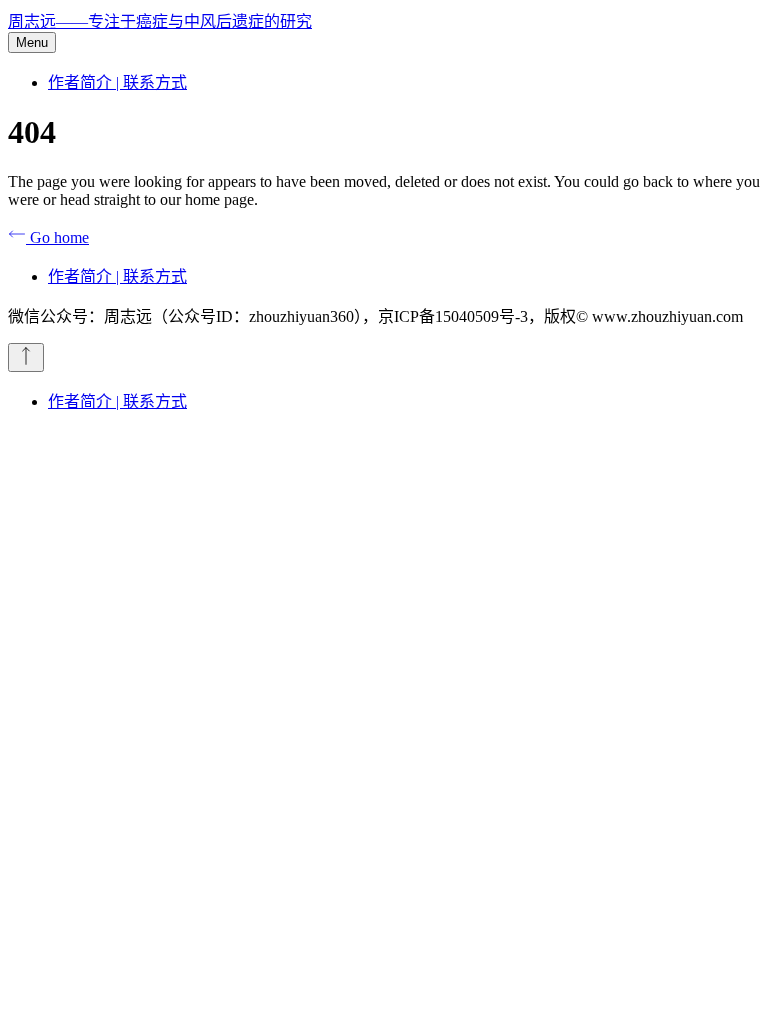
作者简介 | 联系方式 (117, 82)
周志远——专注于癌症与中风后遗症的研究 (160, 21)
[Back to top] (26, 357)
